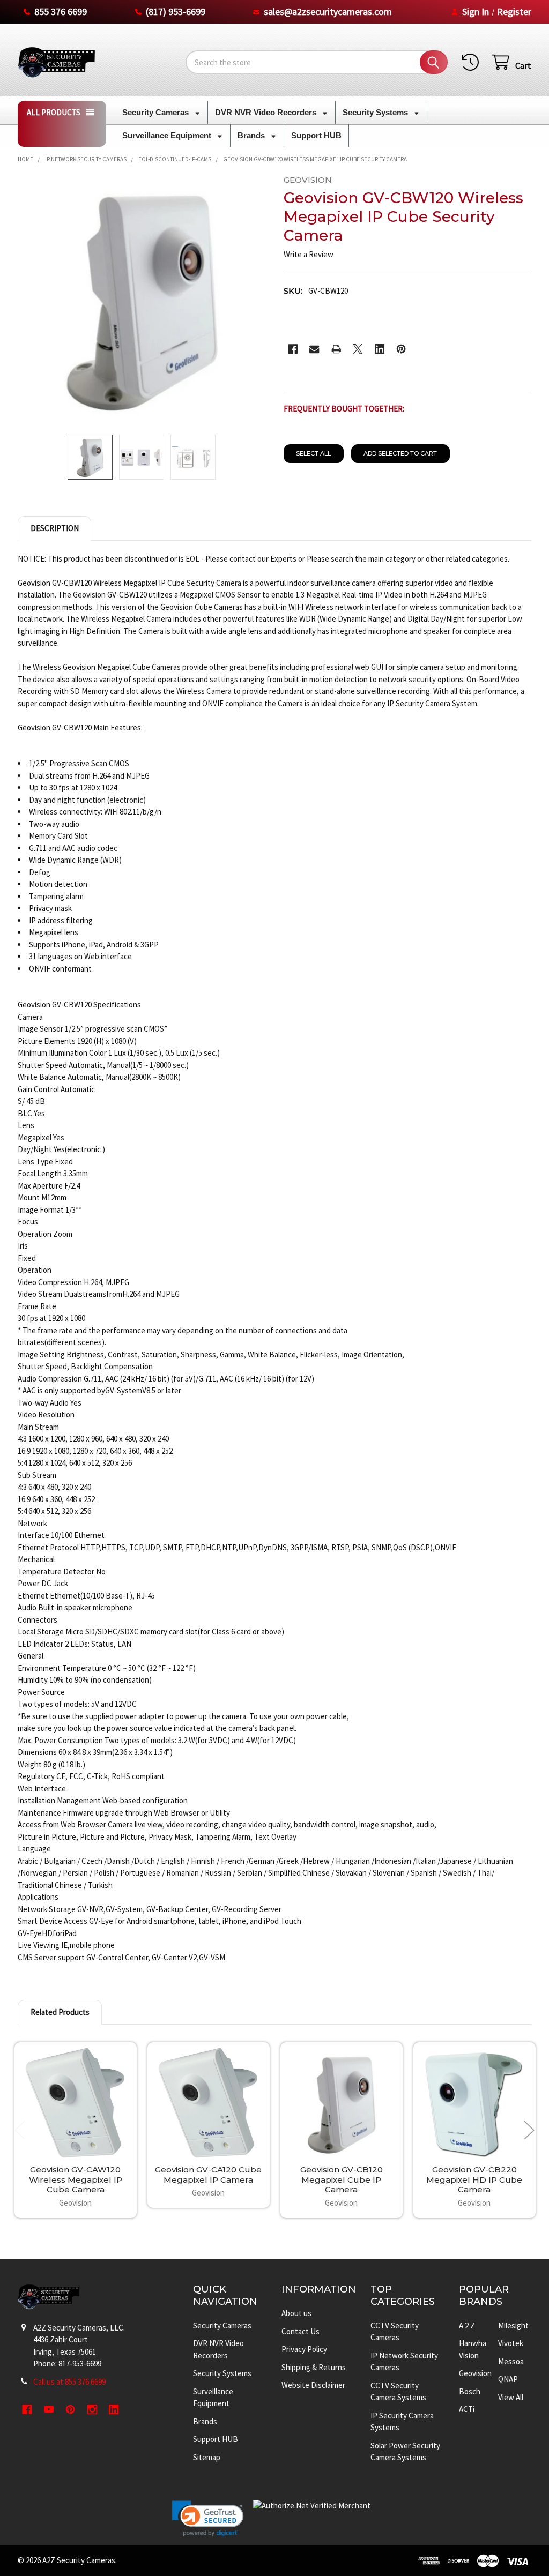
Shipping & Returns (314, 2367)
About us (296, 2313)
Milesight (513, 2325)
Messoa (511, 2361)
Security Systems (376, 112)
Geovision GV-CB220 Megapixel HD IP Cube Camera (474, 2180)
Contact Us (301, 2331)
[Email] (314, 349)
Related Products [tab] (60, 2012)
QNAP (508, 2379)
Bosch (470, 2391)
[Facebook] (293, 349)
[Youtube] (49, 2410)
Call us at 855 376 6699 (69, 2382)
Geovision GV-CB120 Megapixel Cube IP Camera (342, 2180)
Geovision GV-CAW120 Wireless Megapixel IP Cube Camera (76, 2180)
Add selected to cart (400, 453)
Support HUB (316, 135)
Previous (20, 2130)
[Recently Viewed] (472, 62)
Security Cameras (157, 112)
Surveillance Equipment (168, 135)
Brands (252, 135)
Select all (313, 453)
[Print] (336, 349)
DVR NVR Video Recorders (267, 112)
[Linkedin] (380, 349)
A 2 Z (467, 2325)
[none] (142, 299)
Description (55, 528)
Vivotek (511, 2343)
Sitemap (207, 2457)
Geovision (475, 2373)
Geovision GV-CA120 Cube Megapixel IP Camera (208, 2175)
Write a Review (309, 254)
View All (511, 2397)
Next (529, 2130)
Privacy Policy (304, 2349)
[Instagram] (92, 2410)
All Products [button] (54, 112)
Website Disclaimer (313, 2385)
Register (514, 12)
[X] (358, 349)
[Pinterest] (401, 349)
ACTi (467, 2409)
